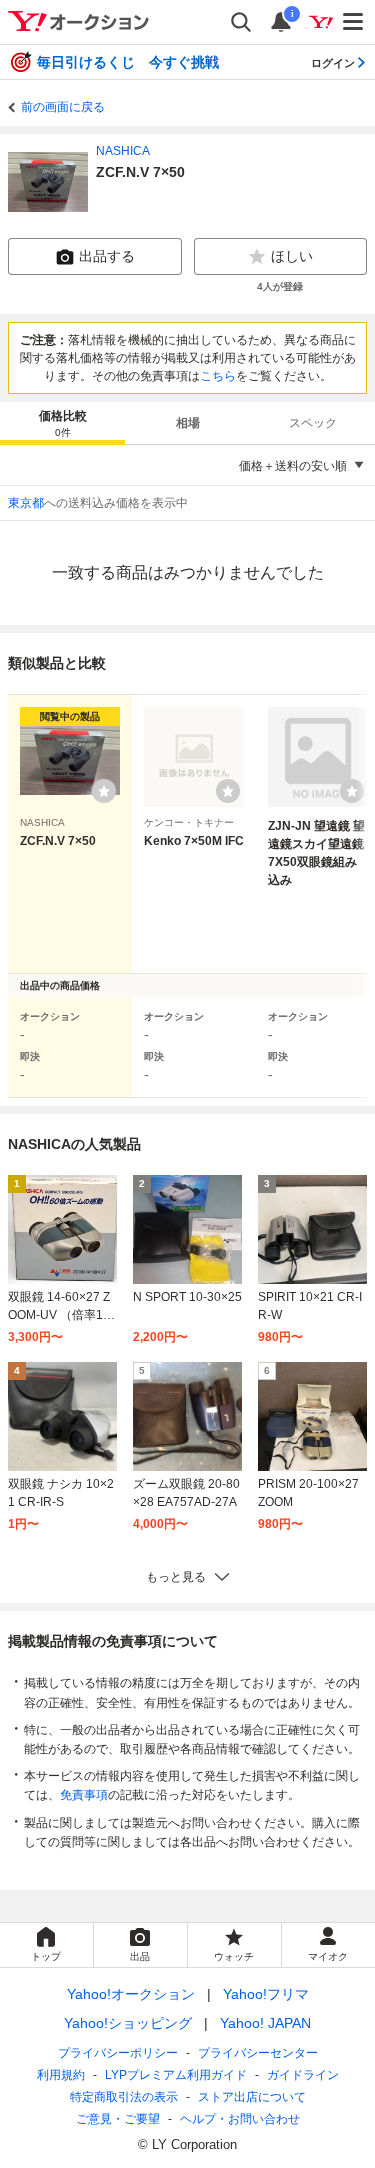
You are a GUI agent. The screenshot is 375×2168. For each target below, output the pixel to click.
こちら (218, 376)
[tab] (62, 423)
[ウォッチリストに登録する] (104, 791)
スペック (313, 423)
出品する (107, 256)
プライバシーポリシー (118, 2053)
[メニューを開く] (354, 22)
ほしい (292, 256)
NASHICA (123, 151)
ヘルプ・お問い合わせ (240, 2119)
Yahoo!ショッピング (128, 2023)
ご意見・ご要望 (118, 2119)
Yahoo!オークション (131, 1994)
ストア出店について (252, 2097)
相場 (188, 423)
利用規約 (61, 2075)
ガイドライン (303, 2075)
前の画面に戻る (63, 107)
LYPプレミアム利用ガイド (176, 2075)
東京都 (26, 503)
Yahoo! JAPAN (265, 2023)
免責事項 (84, 1795)
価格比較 (63, 423)
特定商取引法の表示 (124, 2097)
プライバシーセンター (258, 2053)
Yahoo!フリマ (266, 1994)
